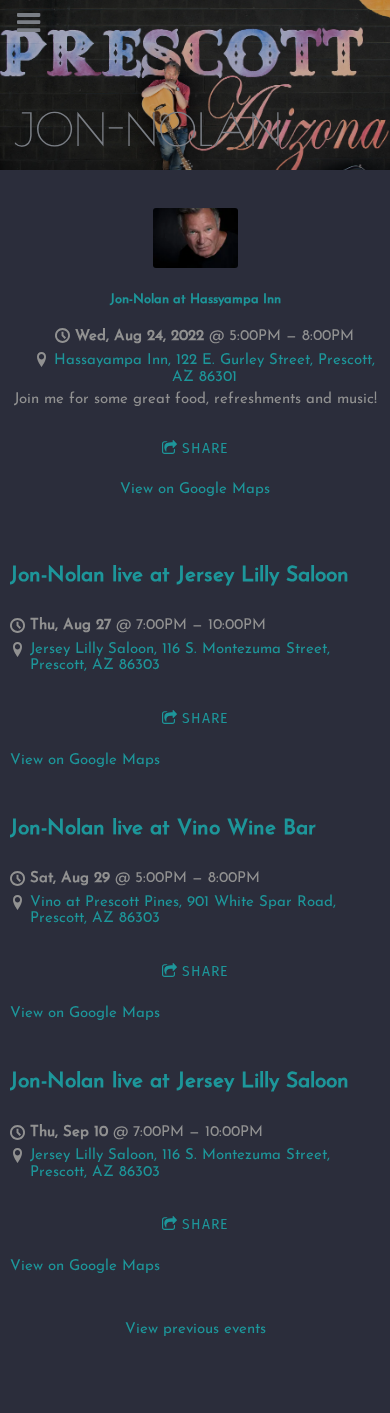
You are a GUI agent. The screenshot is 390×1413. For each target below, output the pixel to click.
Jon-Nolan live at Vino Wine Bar (163, 829)
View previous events (195, 1329)
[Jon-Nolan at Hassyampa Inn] (195, 264)
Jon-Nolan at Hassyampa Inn (195, 300)
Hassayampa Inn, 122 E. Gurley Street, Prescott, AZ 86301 (214, 369)
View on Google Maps (195, 489)
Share (205, 448)
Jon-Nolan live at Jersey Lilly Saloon (179, 576)
